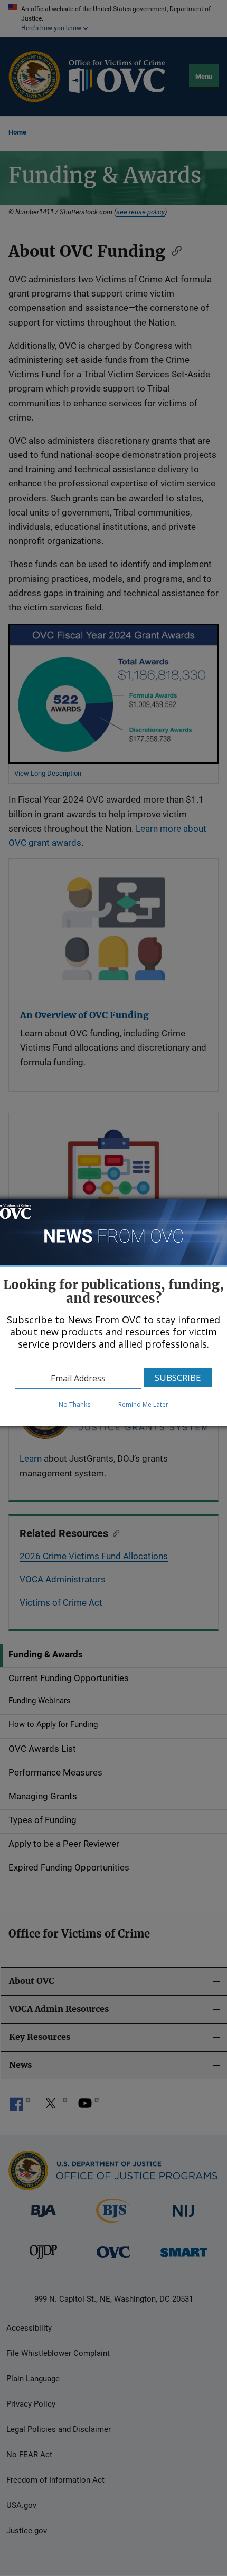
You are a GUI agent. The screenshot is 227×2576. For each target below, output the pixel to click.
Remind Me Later (143, 1404)
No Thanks (74, 1404)
